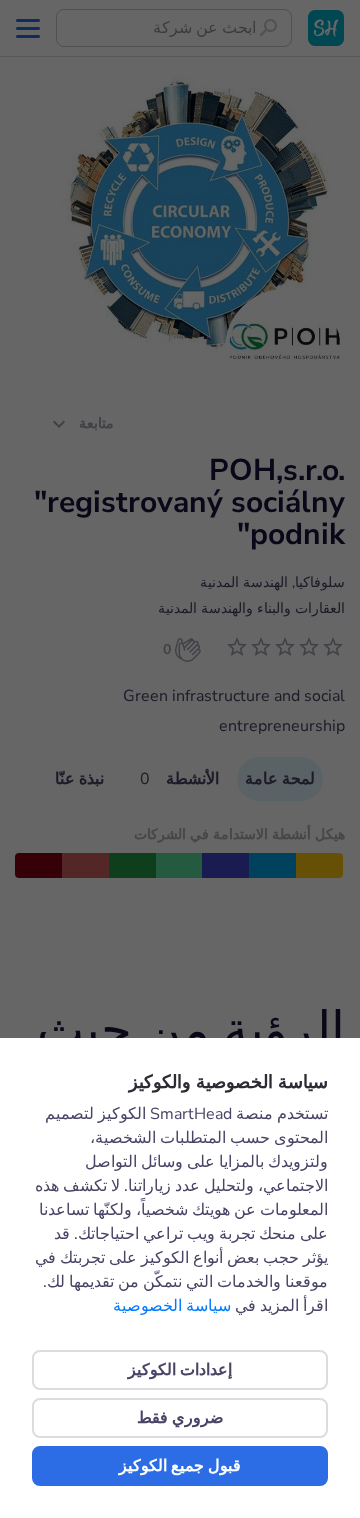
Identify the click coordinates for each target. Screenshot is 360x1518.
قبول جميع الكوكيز (180, 1466)
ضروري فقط (180, 1418)
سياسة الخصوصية (172, 1306)
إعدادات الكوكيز (180, 1370)
